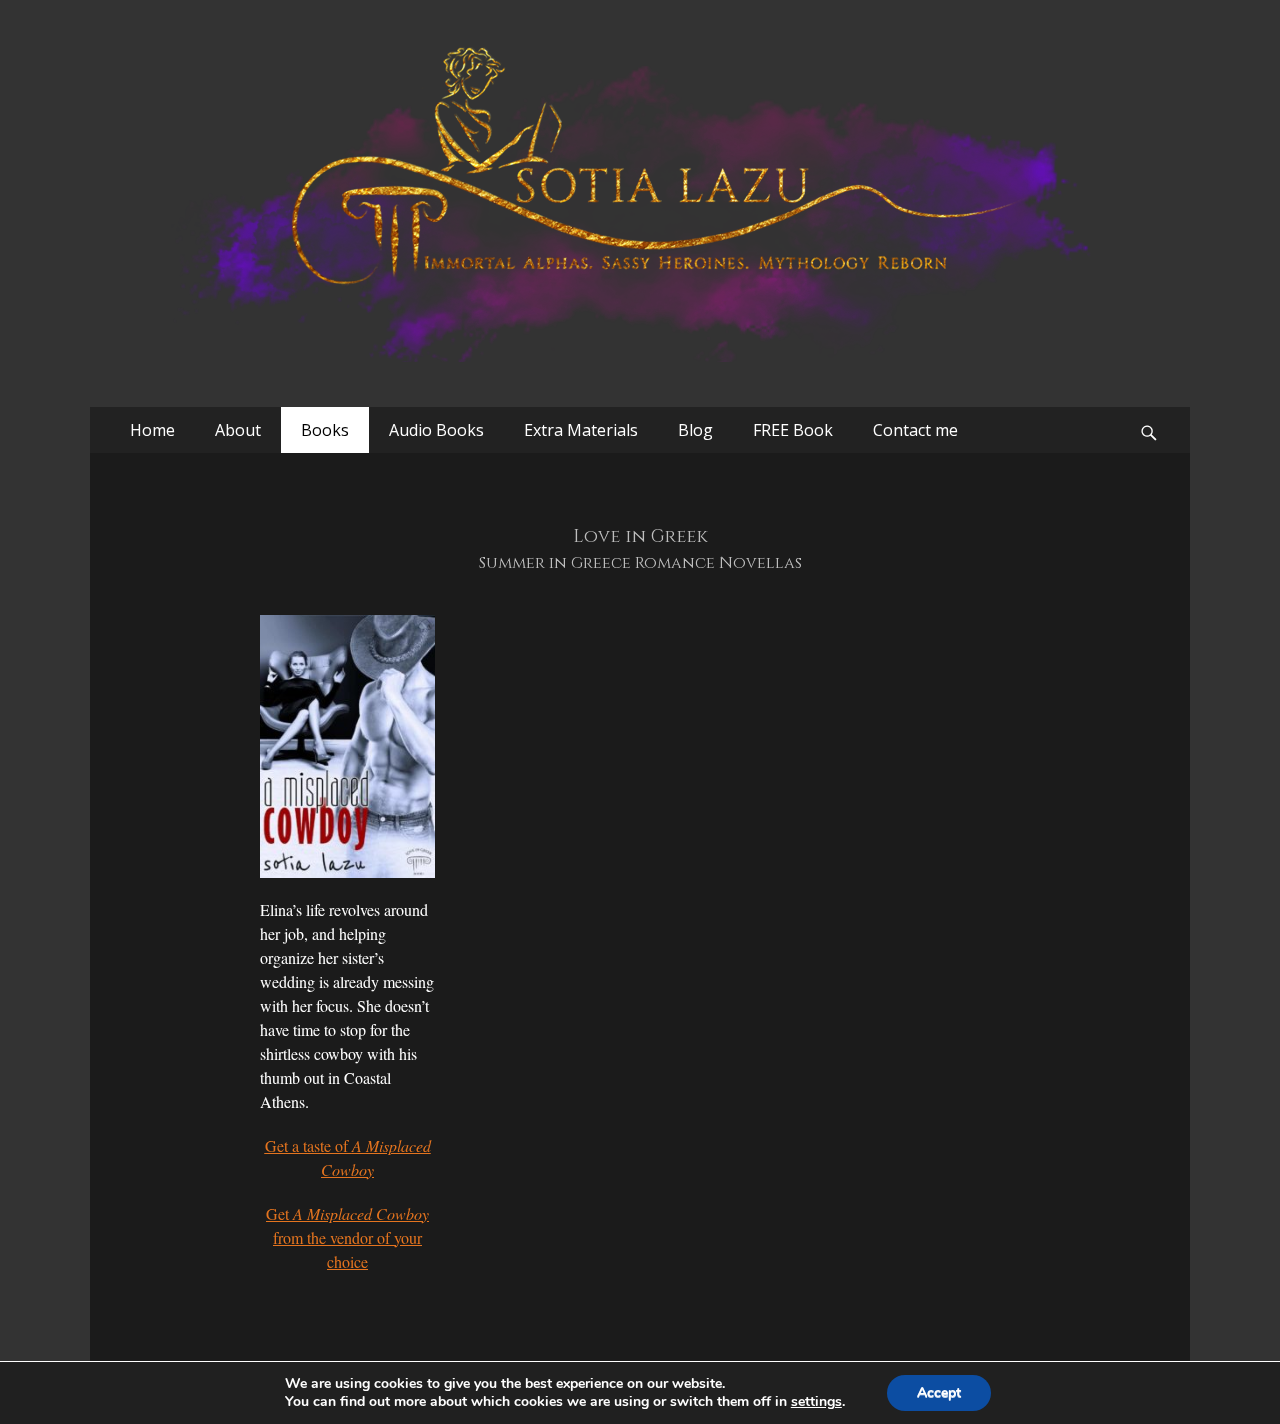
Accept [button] (939, 1392)
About (238, 430)
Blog (695, 430)
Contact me (915, 430)
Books (325, 430)
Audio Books (436, 430)
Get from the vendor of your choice (347, 1237)
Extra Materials (581, 430)
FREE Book (793, 430)
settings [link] (816, 1401)
